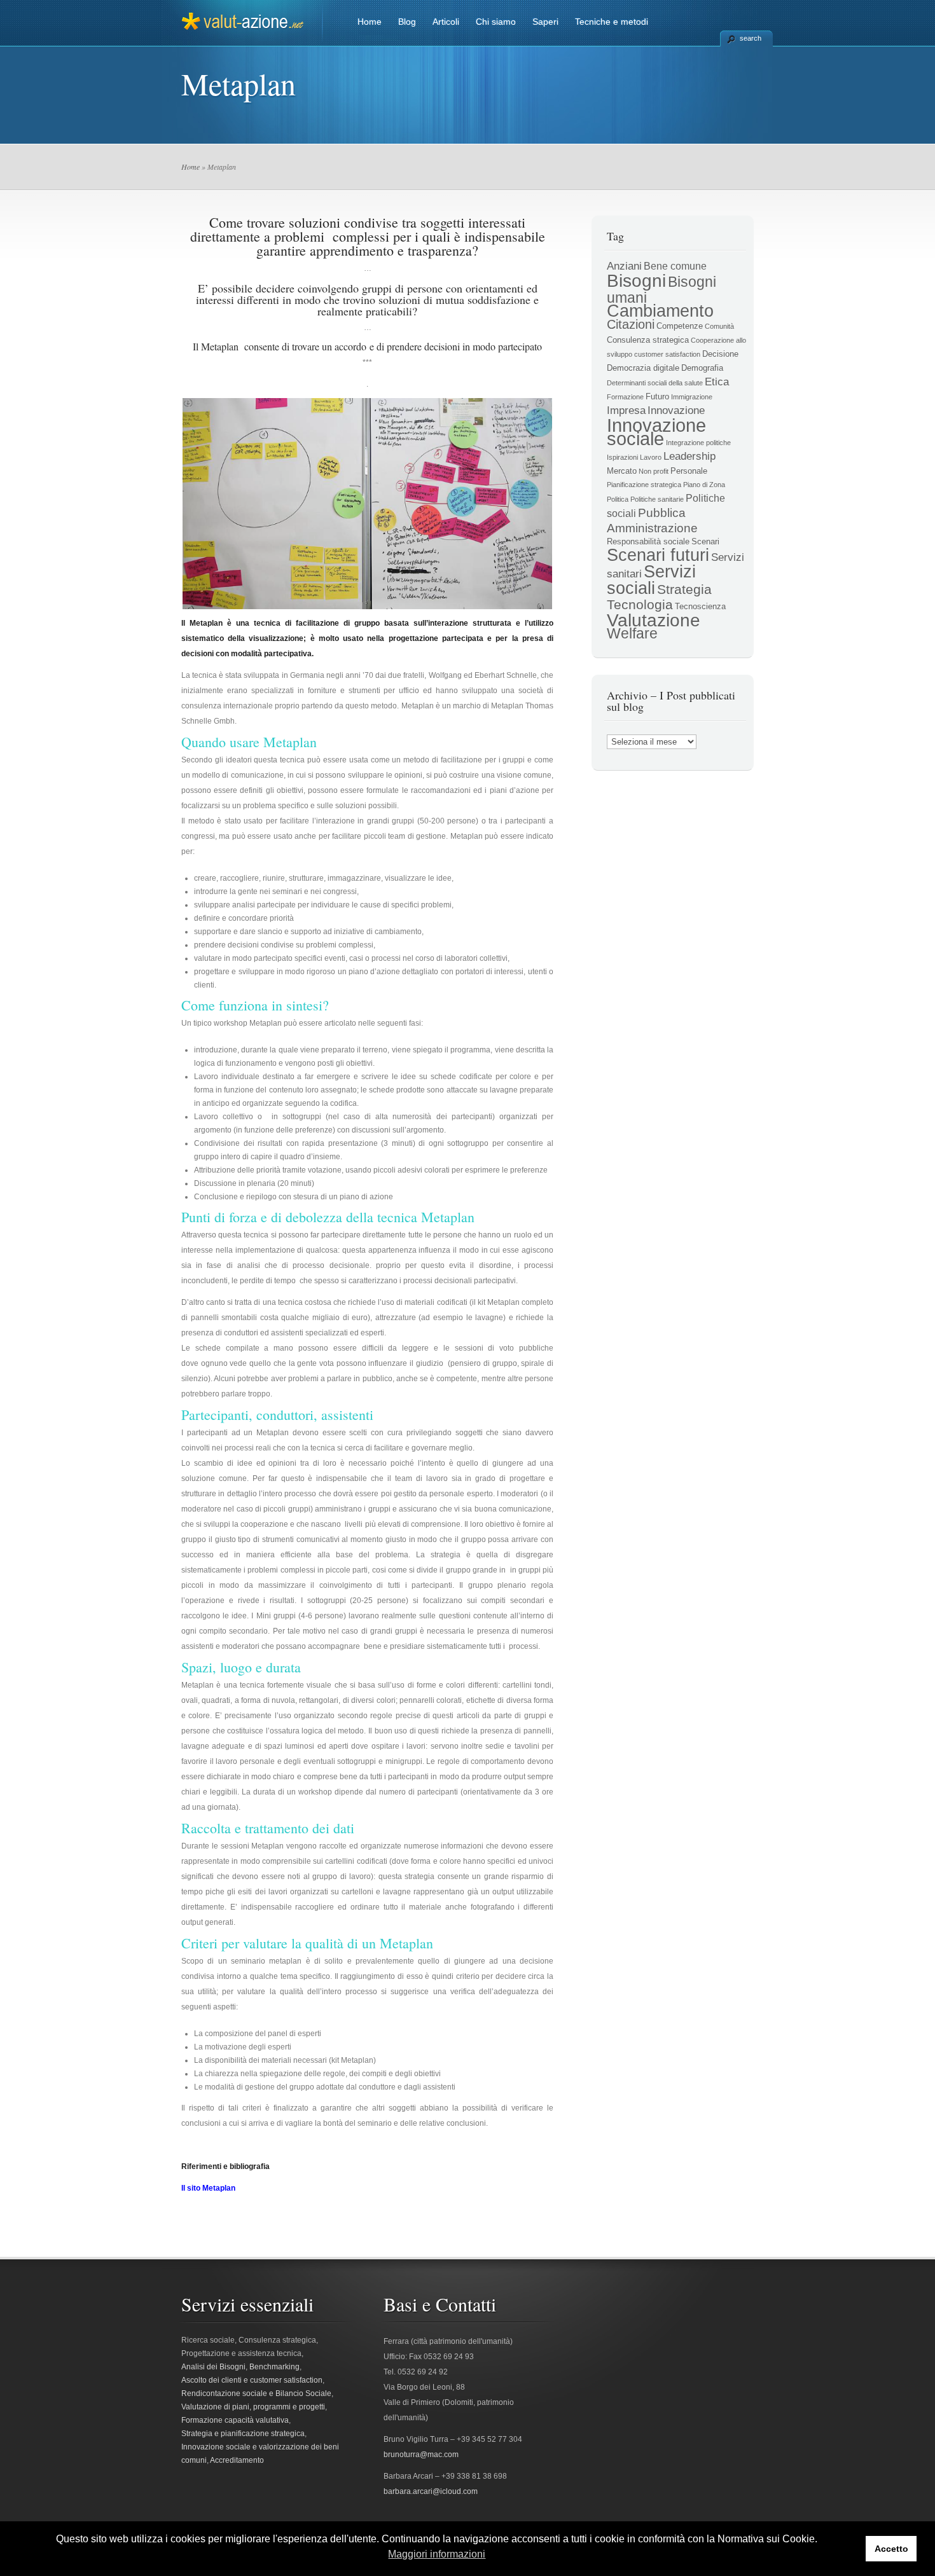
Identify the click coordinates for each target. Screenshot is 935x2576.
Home (370, 22)
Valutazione (654, 620)
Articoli (446, 22)
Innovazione (676, 410)
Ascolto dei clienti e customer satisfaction (252, 2380)
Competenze (680, 326)
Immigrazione (692, 397)
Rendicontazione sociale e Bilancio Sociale (256, 2393)
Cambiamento (660, 311)
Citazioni (631, 324)
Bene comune (675, 266)
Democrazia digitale (643, 368)
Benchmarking (274, 2367)
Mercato (622, 471)
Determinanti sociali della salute (655, 383)
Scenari (705, 541)
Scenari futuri (658, 555)
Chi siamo (496, 22)
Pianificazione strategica (644, 485)
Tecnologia (640, 605)
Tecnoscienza (700, 606)
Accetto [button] (891, 2549)
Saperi (545, 22)
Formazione (625, 397)
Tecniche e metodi (612, 22)
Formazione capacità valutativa (235, 2420)
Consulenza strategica (648, 340)
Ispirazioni (622, 457)
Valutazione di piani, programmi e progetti (253, 2407)
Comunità (719, 326)
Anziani (624, 266)
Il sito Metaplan (208, 2188)
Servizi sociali (651, 580)
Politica (618, 499)
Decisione (720, 354)
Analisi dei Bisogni (213, 2367)
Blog (407, 22)
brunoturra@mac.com (421, 2455)
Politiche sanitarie (657, 499)
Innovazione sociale (656, 432)
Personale (689, 471)
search (751, 38)
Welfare (632, 634)
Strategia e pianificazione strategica (243, 2434)
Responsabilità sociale (648, 541)
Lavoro (651, 457)
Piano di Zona (704, 485)
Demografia (702, 368)
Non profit (654, 471)
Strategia (684, 589)
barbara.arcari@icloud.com (431, 2491)
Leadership (689, 456)
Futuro (657, 396)
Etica (717, 382)
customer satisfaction (667, 354)
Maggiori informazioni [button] (437, 2554)
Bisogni (636, 281)
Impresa (626, 410)
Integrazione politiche (698, 443)
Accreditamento (237, 2460)
